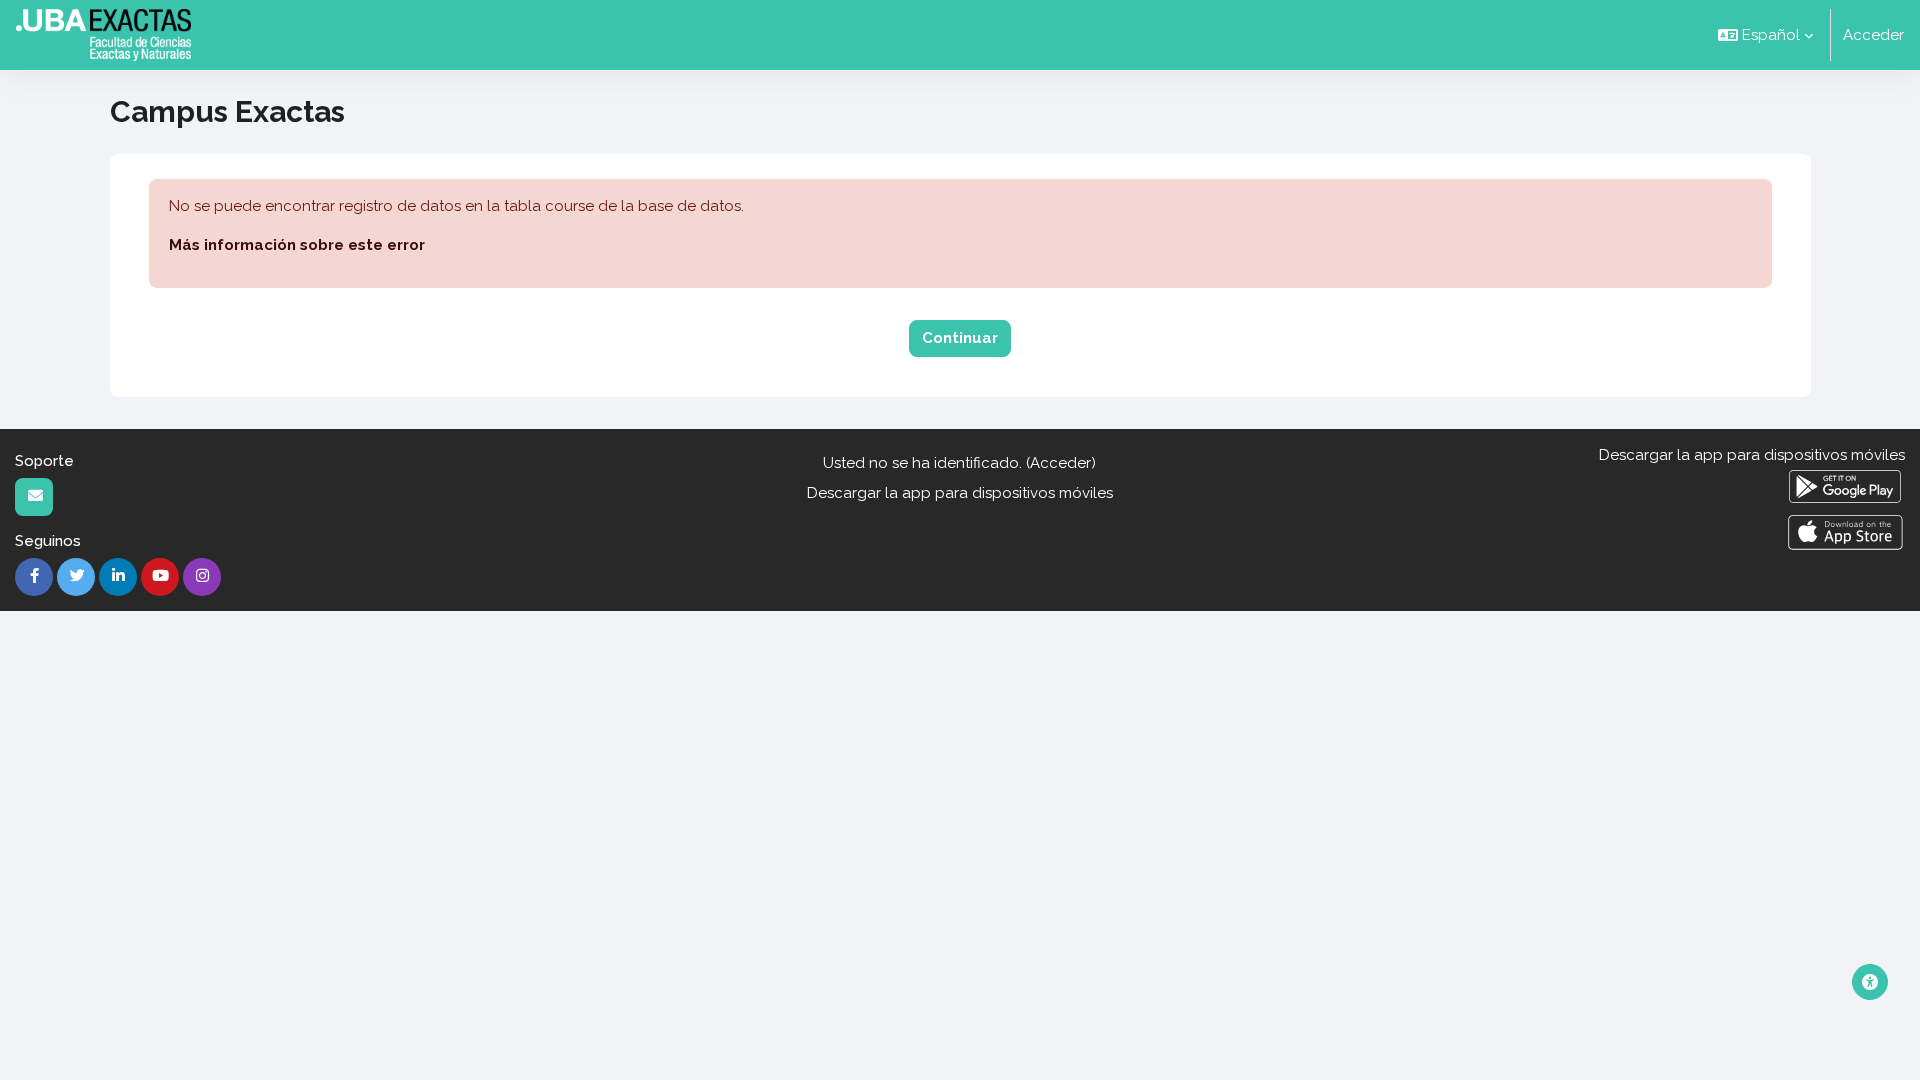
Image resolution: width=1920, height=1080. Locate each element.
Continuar (960, 338)
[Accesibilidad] (1870, 982)
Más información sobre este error (297, 245)
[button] (1765, 35)
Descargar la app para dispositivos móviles (960, 493)
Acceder (1873, 35)
